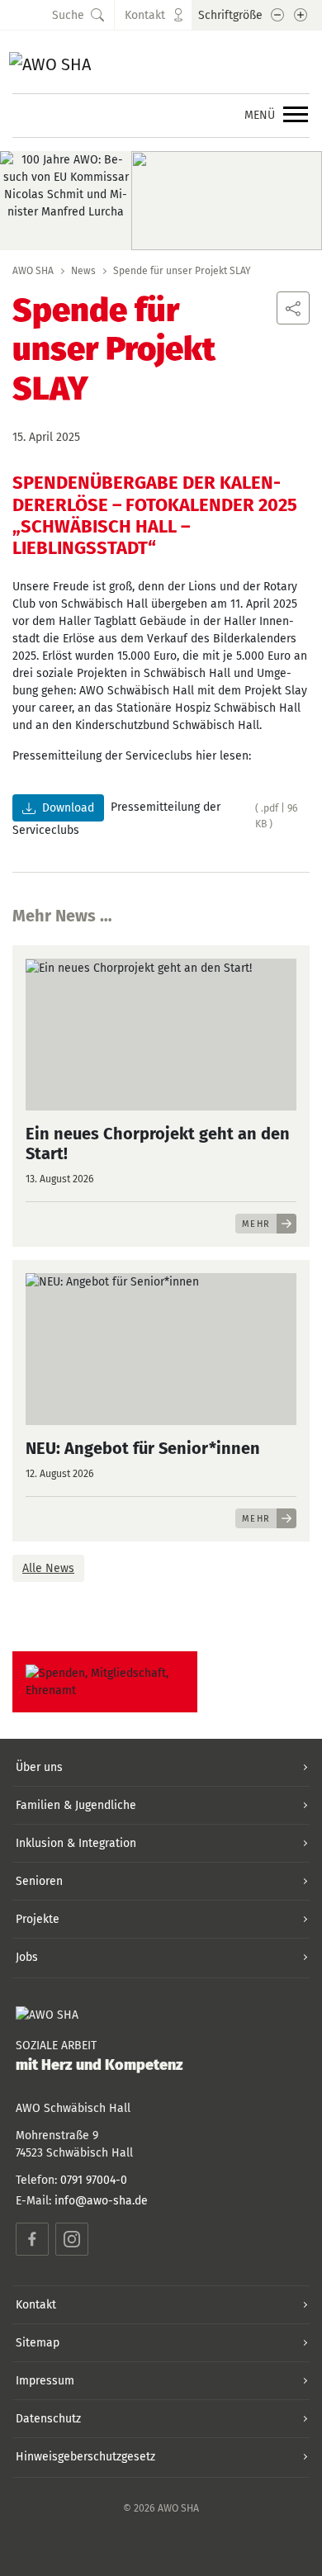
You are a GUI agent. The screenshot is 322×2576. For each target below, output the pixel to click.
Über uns (39, 1767)
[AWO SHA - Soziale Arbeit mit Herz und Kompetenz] (125, 62)
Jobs (27, 1957)
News (83, 271)
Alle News (48, 1568)
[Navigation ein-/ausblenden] (296, 116)
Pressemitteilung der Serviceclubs (116, 819)
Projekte (38, 1919)
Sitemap (38, 2343)
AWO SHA (33, 271)
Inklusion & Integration (76, 1843)
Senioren (39, 1881)
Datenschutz (48, 2419)
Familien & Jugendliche (76, 1805)
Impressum (45, 2381)
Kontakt (36, 2305)
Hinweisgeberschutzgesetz (85, 2457)
